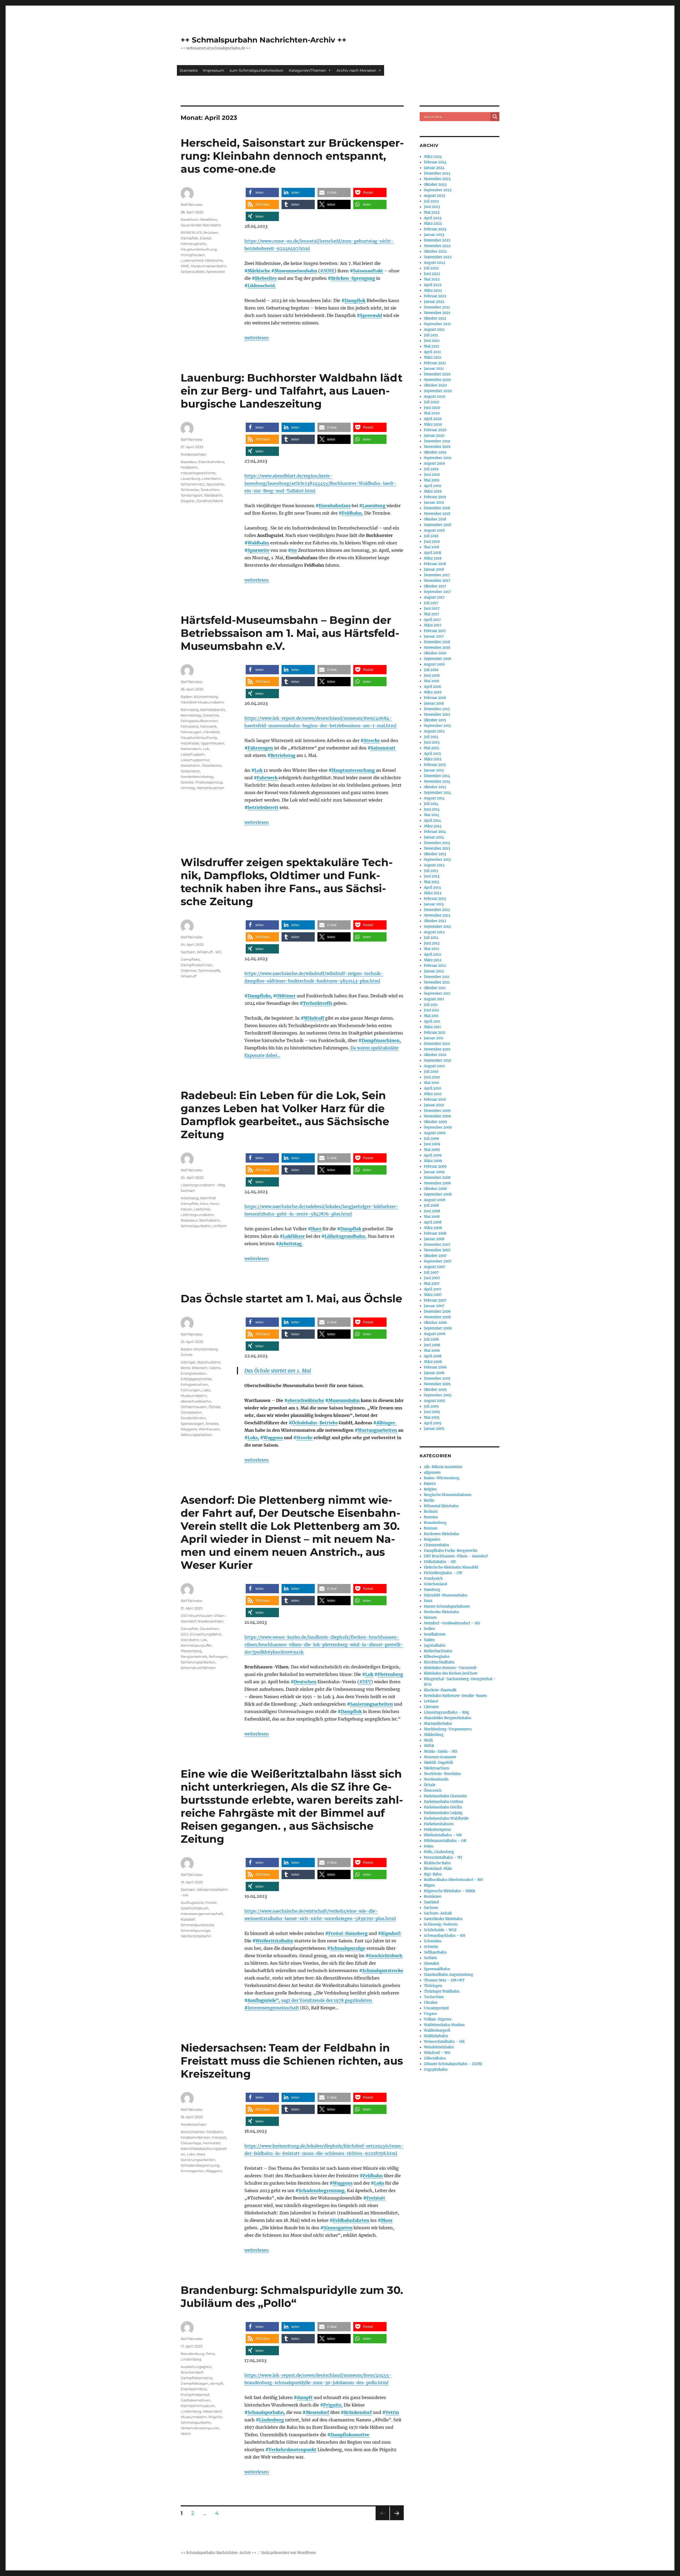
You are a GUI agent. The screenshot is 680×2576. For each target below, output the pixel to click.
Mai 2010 (432, 1083)
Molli (428, 1740)
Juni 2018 (432, 542)
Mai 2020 (432, 413)
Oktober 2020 (435, 385)
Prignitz (215, 2417)
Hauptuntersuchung (199, 249)
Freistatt (376, 2198)
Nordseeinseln (436, 1779)
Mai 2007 (432, 1284)
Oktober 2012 (435, 921)
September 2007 (438, 1261)
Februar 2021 (435, 363)
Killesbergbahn (437, 1657)
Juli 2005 (431, 1406)
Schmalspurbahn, (266, 2412)
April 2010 (432, 1088)
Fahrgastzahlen (194, 1384)
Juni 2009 (432, 1144)
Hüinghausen (193, 255)
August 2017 (434, 597)
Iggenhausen (212, 743)
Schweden (433, 1941)
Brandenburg (192, 2354)
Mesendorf (317, 2412)
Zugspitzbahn (436, 2069)
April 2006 (433, 1356)
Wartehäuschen (210, 788)
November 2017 (437, 581)
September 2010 (437, 1060)
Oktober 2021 (435, 318)
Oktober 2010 (435, 1055)
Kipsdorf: (391, 1933)
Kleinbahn (190, 1640)
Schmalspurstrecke (383, 1971)
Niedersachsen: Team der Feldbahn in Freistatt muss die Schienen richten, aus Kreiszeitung (292, 2061)
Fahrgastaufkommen (199, 721)
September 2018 (437, 525)
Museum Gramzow (440, 1757)
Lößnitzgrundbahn (197, 1215)
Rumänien (433, 1897)
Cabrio (215, 1368)
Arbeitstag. (291, 1244)
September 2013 (437, 860)
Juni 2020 (432, 408)
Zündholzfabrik (210, 501)
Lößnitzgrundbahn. (346, 1236)
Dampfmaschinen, (381, 1040)
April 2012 (432, 954)
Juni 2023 (432, 207)
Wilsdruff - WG (209, 952)
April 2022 (433, 285)
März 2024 (433, 157)
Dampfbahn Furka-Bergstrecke (451, 1551)
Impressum (214, 70)
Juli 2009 (432, 1139)
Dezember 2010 (437, 1044)
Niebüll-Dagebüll (438, 1763)
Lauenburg (374, 506)
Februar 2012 (435, 966)
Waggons (273, 1438)
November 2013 (437, 848)
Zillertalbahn (435, 2058)
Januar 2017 (434, 636)
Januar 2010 (434, 1105)
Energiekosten (193, 1373)
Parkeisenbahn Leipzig (443, 1813)
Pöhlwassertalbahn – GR (445, 1841)
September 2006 (438, 1328)
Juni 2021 (432, 341)
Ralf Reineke (192, 205)
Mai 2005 (432, 1418)
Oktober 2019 (435, 452)
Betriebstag (283, 755)
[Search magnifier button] (495, 117)
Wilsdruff (314, 1018)
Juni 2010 (432, 1077)
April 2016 (433, 687)
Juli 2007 (431, 1272)
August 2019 (434, 463)
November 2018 (437, 514)
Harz (316, 1229)
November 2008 (437, 1183)
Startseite (189, 70)
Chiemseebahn (437, 1545)
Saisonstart (383, 748)
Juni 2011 (432, 1010)
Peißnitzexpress (437, 1830)
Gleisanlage (191, 2143)
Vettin (392, 2412)
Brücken (211, 232)
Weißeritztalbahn (274, 1941)
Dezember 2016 (437, 642)
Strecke (372, 740)
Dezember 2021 (437, 307)
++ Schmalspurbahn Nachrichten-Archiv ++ (263, 40)
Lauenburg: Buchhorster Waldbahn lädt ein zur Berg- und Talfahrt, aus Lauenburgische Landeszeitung (292, 391)
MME (185, 266)
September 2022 (438, 257)
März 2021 (433, 357)
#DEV (365, 1682)
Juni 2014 (432, 809)
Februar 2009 (435, 1166)
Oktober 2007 (435, 1256)
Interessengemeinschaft (273, 2008)
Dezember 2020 (437, 374)
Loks (206, 1390)
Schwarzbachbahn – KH (445, 1936)
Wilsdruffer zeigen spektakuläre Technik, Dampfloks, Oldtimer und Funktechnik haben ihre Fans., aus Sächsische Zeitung (287, 882)
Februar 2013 (435, 899)
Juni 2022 (432, 274)
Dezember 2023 (437, 173)
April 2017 (432, 620)
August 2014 (434, 798)
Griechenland (435, 1584)
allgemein (432, 1473)
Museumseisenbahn (296, 271)
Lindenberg (271, 2420)
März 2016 (433, 692)
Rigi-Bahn (433, 1874)
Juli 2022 (431, 268)
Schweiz (431, 1947)
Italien (429, 1640)
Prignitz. (333, 2405)
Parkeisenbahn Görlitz (443, 1807)
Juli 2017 (431, 603)
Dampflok (355, 300)
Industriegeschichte (198, 473)
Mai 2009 (432, 1150)
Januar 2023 (434, 235)
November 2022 (437, 246)
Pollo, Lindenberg (439, 1852)
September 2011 (437, 993)
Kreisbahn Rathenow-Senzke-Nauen (455, 1696)
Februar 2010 (435, 1100)
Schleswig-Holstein (441, 1924)
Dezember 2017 (437, 575)
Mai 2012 (432, 949)
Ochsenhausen (194, 1407)
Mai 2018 (432, 547)
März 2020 (433, 424)
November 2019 (437, 447)
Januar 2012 (434, 971)
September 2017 (437, 592)
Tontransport (192, 495)
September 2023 (438, 190)
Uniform (220, 1226)
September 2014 (437, 793)
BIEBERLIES (191, 232)
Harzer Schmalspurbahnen (447, 1606)
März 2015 (433, 759)
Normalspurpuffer (196, 1645)
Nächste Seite (397, 2520)
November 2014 (437, 781)
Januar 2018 (434, 569)
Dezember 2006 (437, 1312)
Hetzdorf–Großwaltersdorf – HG (452, 1623)
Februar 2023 (435, 229)
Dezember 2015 (437, 709)
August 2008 (435, 1200)
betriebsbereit (263, 807)
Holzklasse (190, 743)
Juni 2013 (432, 876)
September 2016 (438, 659)
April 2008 (433, 1222)
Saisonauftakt (368, 271)
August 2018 (434, 530)
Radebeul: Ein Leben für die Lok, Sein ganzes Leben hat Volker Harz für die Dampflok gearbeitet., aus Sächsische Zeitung (285, 1115)
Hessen (430, 1618)
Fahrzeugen (260, 748)
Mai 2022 (432, 279)
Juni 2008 (432, 1211)
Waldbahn (258, 543)
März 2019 (433, 491)
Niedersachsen (194, 454)
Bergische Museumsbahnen (448, 1495)
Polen (429, 1846)
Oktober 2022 (435, 251)
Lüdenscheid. (262, 286)
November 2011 (437, 982)
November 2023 (437, 179)
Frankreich (433, 1579)
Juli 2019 (431, 469)
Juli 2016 (431, 670)
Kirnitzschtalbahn (439, 1662)
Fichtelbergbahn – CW (443, 1573)
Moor (387, 2220)
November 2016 (437, 648)
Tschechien (434, 1997)
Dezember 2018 (437, 508)
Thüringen (433, 1986)
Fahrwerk (267, 778)
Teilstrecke (190, 490)
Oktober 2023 (435, 185)
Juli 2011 (431, 1005)
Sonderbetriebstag (197, 777)
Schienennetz (193, 484)
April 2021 (432, 352)
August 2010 (434, 1066)
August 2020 (435, 397)
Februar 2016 (435, 698)
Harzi (214, 1204)
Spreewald (371, 315)
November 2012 (437, 915)
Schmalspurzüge (348, 1948)
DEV (184, 1634)
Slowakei (432, 1963)
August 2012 (434, 932)
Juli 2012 (431, 938)
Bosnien (431, 1517)
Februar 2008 (435, 1233)
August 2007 (435, 1267)
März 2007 (433, 1295)
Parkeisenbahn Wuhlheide (446, 1818)
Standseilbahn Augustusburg (449, 1975)
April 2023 (433, 218)
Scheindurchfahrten (198, 1668)
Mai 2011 (431, 1016)
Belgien (430, 1489)
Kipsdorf (188, 1919)
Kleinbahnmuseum (198, 2406)
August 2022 (435, 263)
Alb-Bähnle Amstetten (443, 1467)
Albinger (188, 1362)
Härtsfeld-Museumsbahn (202, 702)
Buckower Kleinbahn (442, 1534)
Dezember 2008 (437, 1178)
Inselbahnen (435, 1634)
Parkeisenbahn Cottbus (444, 1802)
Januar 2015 (434, 770)
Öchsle (187, 1355)
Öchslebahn (191, 1412)
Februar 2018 (435, 564)
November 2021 (437, 313)
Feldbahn (189, 467)
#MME (327, 271)
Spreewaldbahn (437, 1969)
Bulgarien (432, 1539)
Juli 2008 (431, 1206)
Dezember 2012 (437, 910)
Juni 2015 (432, 742)
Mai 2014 (432, 815)
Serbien (430, 1958)
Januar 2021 (434, 369)
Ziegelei (188, 501)
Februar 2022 (435, 296)
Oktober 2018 (435, 519)
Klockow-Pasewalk (440, 1690)
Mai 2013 (431, 882)
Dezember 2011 (437, 977)
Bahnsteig (190, 710)
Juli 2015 (431, 737)
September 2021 (437, 324)
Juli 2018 (431, 536)
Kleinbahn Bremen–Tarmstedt (450, 1668)
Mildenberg (434, 1735)
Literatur (431, 1707)
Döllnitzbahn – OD (440, 1562)
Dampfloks (190, 959)
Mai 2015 (432, 748)
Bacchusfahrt (209, 1362)
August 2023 (434, 196)
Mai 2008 (432, 1217)
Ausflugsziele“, (264, 2000)
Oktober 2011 (435, 988)
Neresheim (190, 765)
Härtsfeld (211, 732)
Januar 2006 (434, 1373)
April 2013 (432, 887)
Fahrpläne (190, 726)
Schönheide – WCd (440, 1930)
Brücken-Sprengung (353, 278)
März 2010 (433, 1094)
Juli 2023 (431, 201)
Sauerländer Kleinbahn (201, 225)
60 (294, 550)
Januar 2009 (434, 1172)
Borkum (431, 1512)
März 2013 (433, 893)
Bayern (430, 1484)
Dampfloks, (260, 996)
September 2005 (438, 1395)
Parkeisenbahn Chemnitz (445, 1796)
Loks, (253, 1438)
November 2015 (437, 715)
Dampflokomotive (350, 2435)
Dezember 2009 (437, 1111)
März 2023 (433, 224)
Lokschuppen (193, 754)
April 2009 (433, 1155)
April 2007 (433, 1289)
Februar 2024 (435, 162)
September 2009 (438, 1127)
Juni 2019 (432, 475)
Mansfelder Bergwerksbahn (448, 1718)
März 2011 (432, 1027)
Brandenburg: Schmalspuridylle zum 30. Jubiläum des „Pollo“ (292, 2297)
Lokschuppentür (195, 760)
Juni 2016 (432, 675)
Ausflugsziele (192, 1903)
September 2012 (437, 927)
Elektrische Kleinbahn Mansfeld (451, 1567)
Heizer (186, 1209)
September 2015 (437, 726)
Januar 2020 (434, 436)
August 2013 (434, 865)
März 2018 (433, 558)
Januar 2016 (434, 703)
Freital (211, 1903)
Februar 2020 (435, 430)
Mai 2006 (432, 1351)
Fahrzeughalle (193, 244)
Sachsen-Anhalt (438, 1913)
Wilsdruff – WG (437, 2053)
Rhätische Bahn (437, 1863)
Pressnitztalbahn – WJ (443, 1857)
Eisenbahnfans (335, 506)
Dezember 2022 (437, 240)
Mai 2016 (432, 681)
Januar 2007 (434, 1306)
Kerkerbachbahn (438, 1651)
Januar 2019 (434, 503)
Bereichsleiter (193, 2132)
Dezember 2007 (437, 1245)
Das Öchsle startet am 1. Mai (278, 1371)
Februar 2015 (435, 765)
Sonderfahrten (193, 1418)
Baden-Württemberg (199, 697)
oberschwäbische (306, 1400)
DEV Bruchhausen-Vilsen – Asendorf (456, 1556)
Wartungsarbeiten (377, 1430)
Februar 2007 (435, 1300)
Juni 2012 (432, 943)
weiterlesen (257, 338)
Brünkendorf (358, 2412)
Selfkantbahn (435, 1952)
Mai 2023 (432, 212)
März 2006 (433, 1362)
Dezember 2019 (437, 441)
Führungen (191, 1390)
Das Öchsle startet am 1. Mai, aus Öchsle (291, 1298)
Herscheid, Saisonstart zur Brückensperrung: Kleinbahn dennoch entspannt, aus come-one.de (292, 156)
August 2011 (434, 999)
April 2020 (433, 419)
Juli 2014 (431, 804)
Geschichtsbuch (386, 1956)
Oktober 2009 (435, 1122)
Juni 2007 (432, 1278)
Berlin (429, 1500)
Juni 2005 (432, 1412)
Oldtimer (286, 996)
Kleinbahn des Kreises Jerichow (451, 1673)
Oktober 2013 (435, 854)
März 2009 (433, 1161)
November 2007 (437, 1250)
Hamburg (432, 1590)
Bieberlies (266, 278)
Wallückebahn (436, 2036)
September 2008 (438, 1194)
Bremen (431, 1528)
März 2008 (433, 1228)
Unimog (188, 788)
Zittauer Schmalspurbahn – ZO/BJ (453, 2064)
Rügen (429, 1885)
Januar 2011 (434, 1038)
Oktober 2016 (435, 653)
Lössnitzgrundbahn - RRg (203, 1185)
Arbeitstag (190, 1198)
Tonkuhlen (210, 490)
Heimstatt (212, 2143)
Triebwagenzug (209, 782)
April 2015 (432, 754)
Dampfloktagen (195, 2383)
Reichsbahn (210, 1220)
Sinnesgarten (338, 2228)
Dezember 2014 (437, 776)
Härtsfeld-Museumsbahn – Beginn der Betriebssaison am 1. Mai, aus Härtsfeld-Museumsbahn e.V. (290, 633)
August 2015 (434, 731)
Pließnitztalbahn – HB (443, 1835)
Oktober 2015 (435, 720)
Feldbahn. (352, 513)
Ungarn (430, 2014)
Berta (185, 1368)
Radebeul (189, 1220)
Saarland (431, 1902)
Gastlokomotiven (195, 2400)
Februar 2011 (435, 1033)
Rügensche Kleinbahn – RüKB (449, 1891)
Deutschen (305, 1682)
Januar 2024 (434, 168)
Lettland (431, 1701)
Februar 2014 (435, 832)
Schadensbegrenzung (200, 2165)
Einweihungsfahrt (206, 1634)
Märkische (259, 271)
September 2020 (438, 391)
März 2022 (433, 291)
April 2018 (432, 553)
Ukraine (431, 2003)
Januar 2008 (434, 1239)
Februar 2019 (435, 497)
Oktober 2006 (435, 1323)
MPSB (429, 1746)
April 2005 (433, 1423)
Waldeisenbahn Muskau (444, 2025)
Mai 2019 (432, 480)
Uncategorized (436, 2008)
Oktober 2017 (435, 586)
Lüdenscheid (192, 260)
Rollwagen (218, 1656)
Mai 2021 (432, 346)
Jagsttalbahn (435, 1645)
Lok (258, 770)
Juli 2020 (431, 402)
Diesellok (211, 715)
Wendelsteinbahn (439, 2047)
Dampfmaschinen (197, 965)
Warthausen (209, 1429)
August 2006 (435, 1334)
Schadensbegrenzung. (322, 2191)
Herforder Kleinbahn (442, 1612)
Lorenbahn (212, 478)
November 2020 (437, 380)
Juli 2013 (431, 871)
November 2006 (437, 1317)
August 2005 (435, 1401)
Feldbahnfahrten (351, 2220)
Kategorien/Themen (307, 70)
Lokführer (294, 1236)
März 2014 (433, 826)
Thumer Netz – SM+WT (444, 1980)
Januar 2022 (434, 302)
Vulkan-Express (438, 2019)
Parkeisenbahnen (439, 1824)
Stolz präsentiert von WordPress (288, 2553)
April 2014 (432, 821)
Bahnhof (208, 1198)
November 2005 (437, 1384)
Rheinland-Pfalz (438, 1869)
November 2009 (437, 1116)
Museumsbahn (344, 1400)
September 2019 (438, 458)
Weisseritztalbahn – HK (444, 2042)
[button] (262, 192)
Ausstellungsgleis (196, 2367)
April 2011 (432, 1021)
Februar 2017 (435, 631)
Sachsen (188, 952)
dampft (305, 2397)
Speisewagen (192, 1423)
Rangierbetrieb (194, 1656)
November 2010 (437, 1049)
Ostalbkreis (211, 765)
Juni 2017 (432, 609)
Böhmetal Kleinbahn (441, 1506)
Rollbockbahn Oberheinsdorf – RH (453, 1880)
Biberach (200, 1368)
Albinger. (386, 1423)
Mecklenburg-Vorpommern (448, 1729)
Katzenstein (191, 749)
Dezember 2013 (437, 843)
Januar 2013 (434, 904)
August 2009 (435, 1133)
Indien (430, 1629)
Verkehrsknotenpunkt (292, 2450)
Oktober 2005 (435, 1390)
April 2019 (433, 486)
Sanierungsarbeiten (371, 1704)
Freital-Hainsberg (348, 1933)
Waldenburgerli (437, 2030)
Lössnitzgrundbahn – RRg (447, 1712)
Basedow (189, 462)
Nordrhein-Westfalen (199, 219)
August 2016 (434, 664)
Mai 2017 (432, 614)
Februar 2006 (435, 1367)
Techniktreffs (318, 1003)
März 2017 (433, 625)
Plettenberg (390, 1674)
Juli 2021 (431, 335)
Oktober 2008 (435, 1189)
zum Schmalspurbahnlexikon (256, 70)
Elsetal (206, 238)
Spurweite (258, 550)
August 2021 (434, 330)
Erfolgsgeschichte (196, 1379)
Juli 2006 (432, 1339)
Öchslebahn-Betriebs (315, 1423)
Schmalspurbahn (196, 1226)
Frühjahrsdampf (195, 2395)
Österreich (433, 1791)
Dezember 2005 (437, 1378)
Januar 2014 (434, 837)
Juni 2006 (432, 1345)
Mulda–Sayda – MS (441, 1751)
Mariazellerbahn (438, 1724)
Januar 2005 (434, 1429)
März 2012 (433, 960)
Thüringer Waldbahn (442, 1991)
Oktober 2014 (435, 787)
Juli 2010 (431, 1072)
